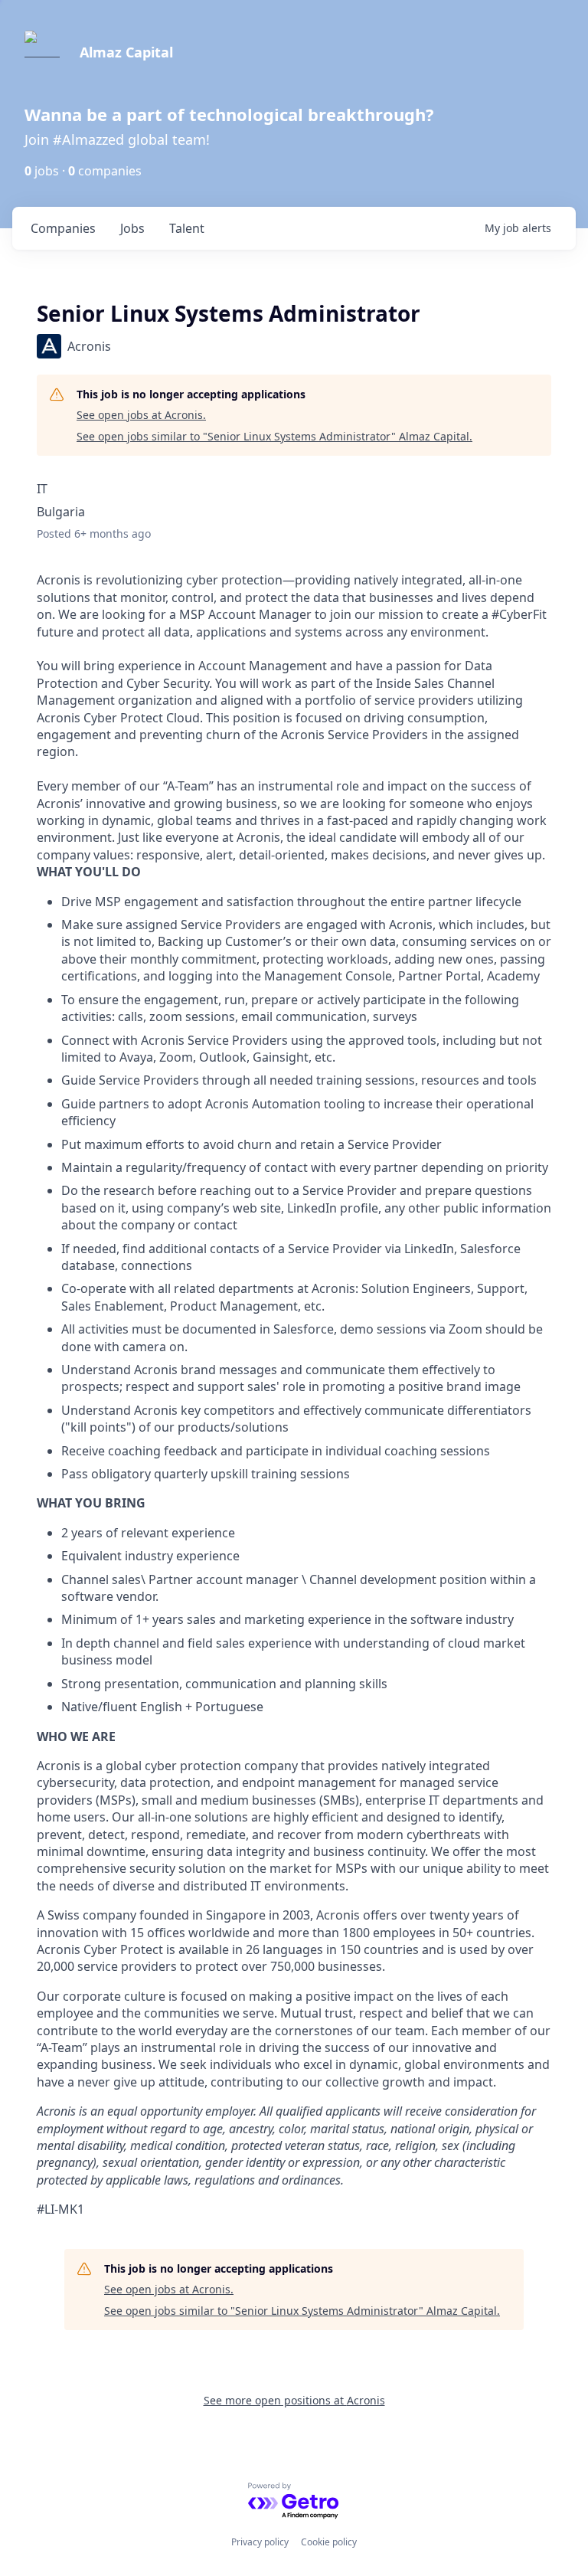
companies (63, 228)
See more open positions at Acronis (294, 2400)
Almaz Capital (126, 52)
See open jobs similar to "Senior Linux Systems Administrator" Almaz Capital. (274, 436)
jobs (132, 228)
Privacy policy (260, 2542)
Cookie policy (329, 2542)
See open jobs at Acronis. (141, 415)
